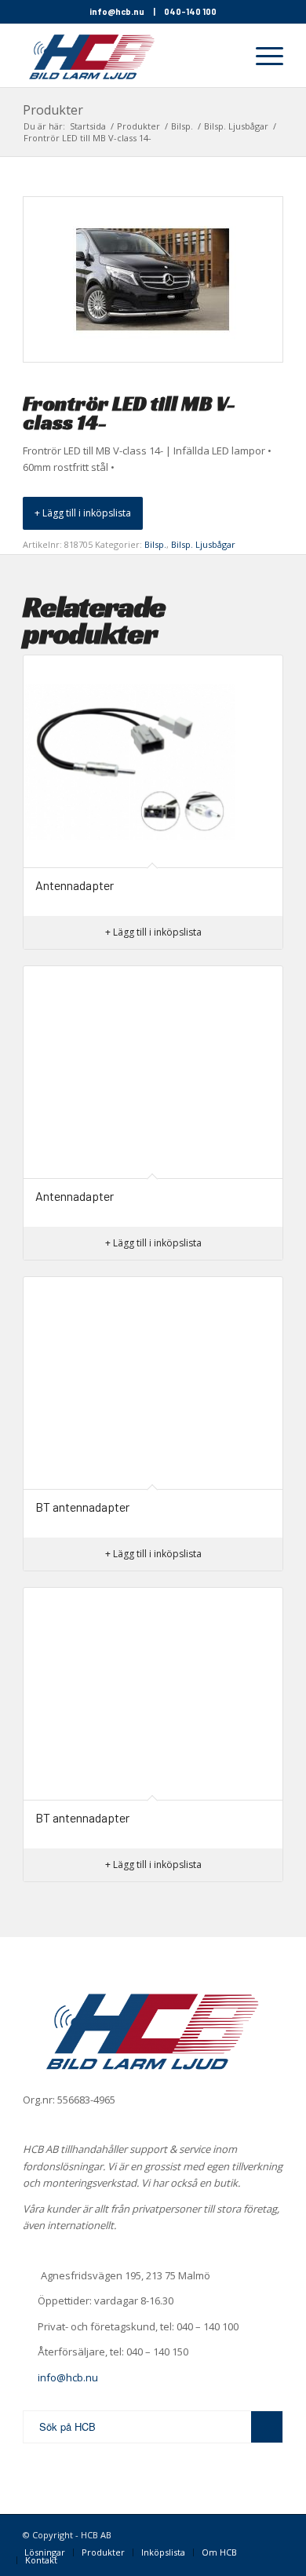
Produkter (53, 110)
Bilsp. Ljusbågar (203, 544)
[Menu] (262, 56)
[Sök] (224, 56)
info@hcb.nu (117, 11)
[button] (83, 513)
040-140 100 (190, 11)
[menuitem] (224, 56)
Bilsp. (155, 544)
